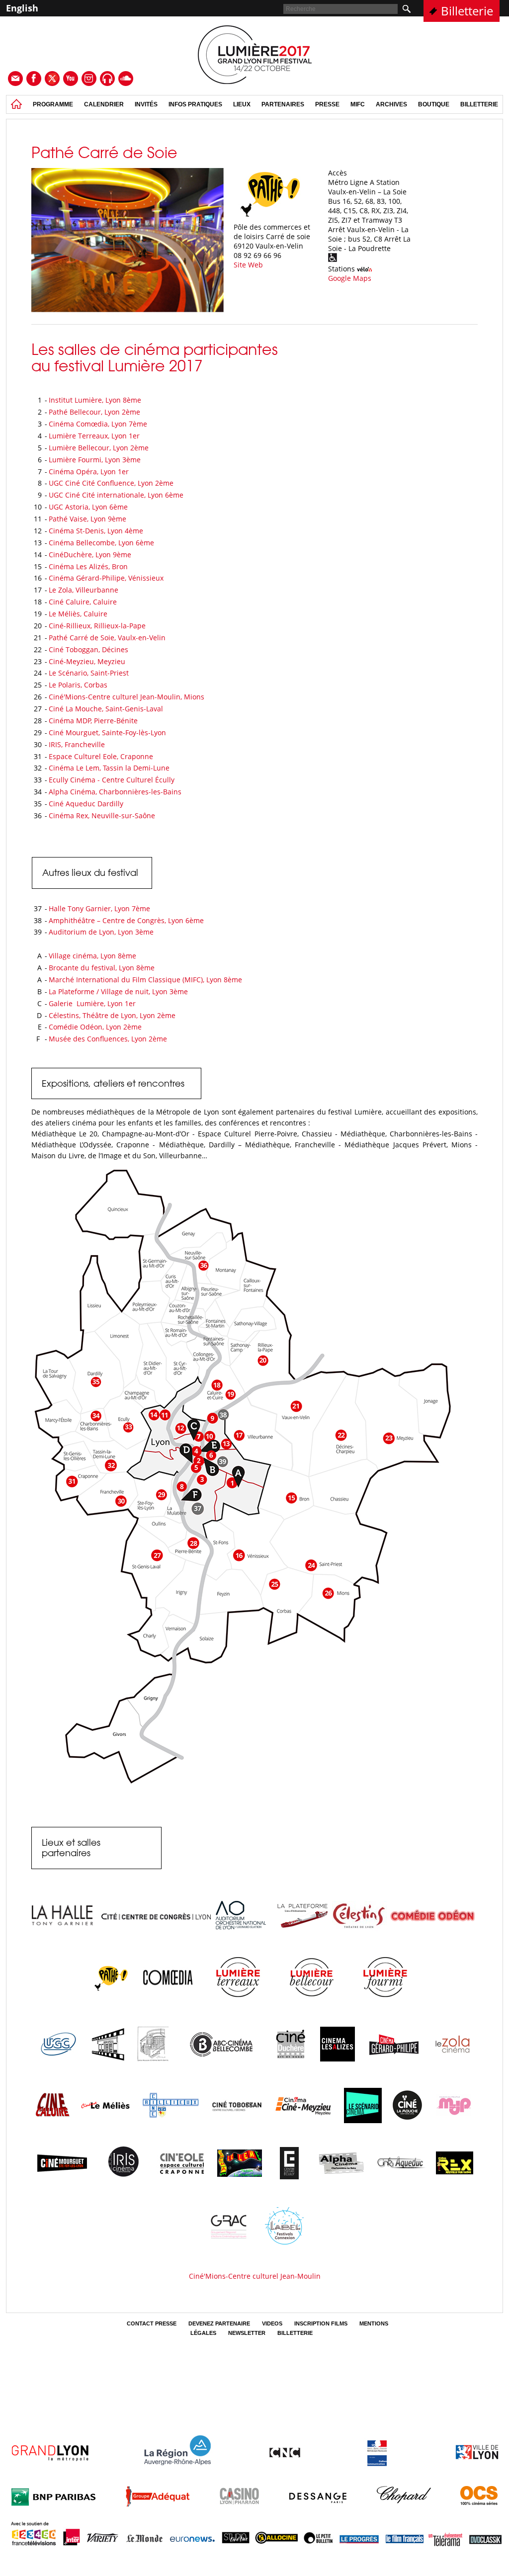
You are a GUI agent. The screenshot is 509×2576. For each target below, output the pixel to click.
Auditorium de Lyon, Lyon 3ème (101, 932)
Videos (272, 2323)
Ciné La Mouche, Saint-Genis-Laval (106, 709)
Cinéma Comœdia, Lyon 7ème (98, 424)
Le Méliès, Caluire (78, 614)
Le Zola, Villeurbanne (84, 590)
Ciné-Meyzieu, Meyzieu (87, 661)
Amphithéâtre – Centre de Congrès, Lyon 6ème (126, 920)
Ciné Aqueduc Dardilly (86, 804)
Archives (391, 104)
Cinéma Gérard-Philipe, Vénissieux (107, 578)
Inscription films (321, 2323)
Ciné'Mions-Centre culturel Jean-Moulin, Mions (127, 697)
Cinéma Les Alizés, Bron (88, 566)
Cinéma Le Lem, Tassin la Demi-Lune (109, 768)
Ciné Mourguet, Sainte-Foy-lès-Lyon (107, 732)
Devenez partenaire (219, 2323)
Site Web (248, 265)
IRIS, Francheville (77, 744)
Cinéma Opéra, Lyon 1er (89, 472)
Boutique (434, 104)
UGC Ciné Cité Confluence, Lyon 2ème (111, 483)
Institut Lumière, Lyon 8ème (95, 400)
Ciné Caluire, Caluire (83, 602)
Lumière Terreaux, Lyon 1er (94, 436)
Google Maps (350, 278)
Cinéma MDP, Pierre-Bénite (93, 721)
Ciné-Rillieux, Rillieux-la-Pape (97, 626)
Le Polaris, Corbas (78, 685)
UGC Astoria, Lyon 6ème (88, 507)
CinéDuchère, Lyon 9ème (90, 555)
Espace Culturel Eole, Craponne (101, 756)
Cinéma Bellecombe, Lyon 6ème (101, 543)
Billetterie (467, 11)
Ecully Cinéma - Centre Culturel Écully (112, 780)
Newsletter (247, 2333)
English (22, 8)
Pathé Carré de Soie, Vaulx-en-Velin (107, 638)
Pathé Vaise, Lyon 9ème (87, 519)
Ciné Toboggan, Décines (88, 649)
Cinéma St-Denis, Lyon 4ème (96, 531)
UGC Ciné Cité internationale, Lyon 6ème (116, 495)
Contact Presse (152, 2323)
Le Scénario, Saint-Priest (89, 673)
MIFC (358, 104)
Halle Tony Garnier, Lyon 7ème (99, 908)
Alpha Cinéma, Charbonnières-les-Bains (115, 792)
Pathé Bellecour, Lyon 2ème (94, 412)
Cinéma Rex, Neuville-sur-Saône (102, 816)
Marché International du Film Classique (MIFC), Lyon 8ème (145, 980)
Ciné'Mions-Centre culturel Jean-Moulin (255, 2276)
